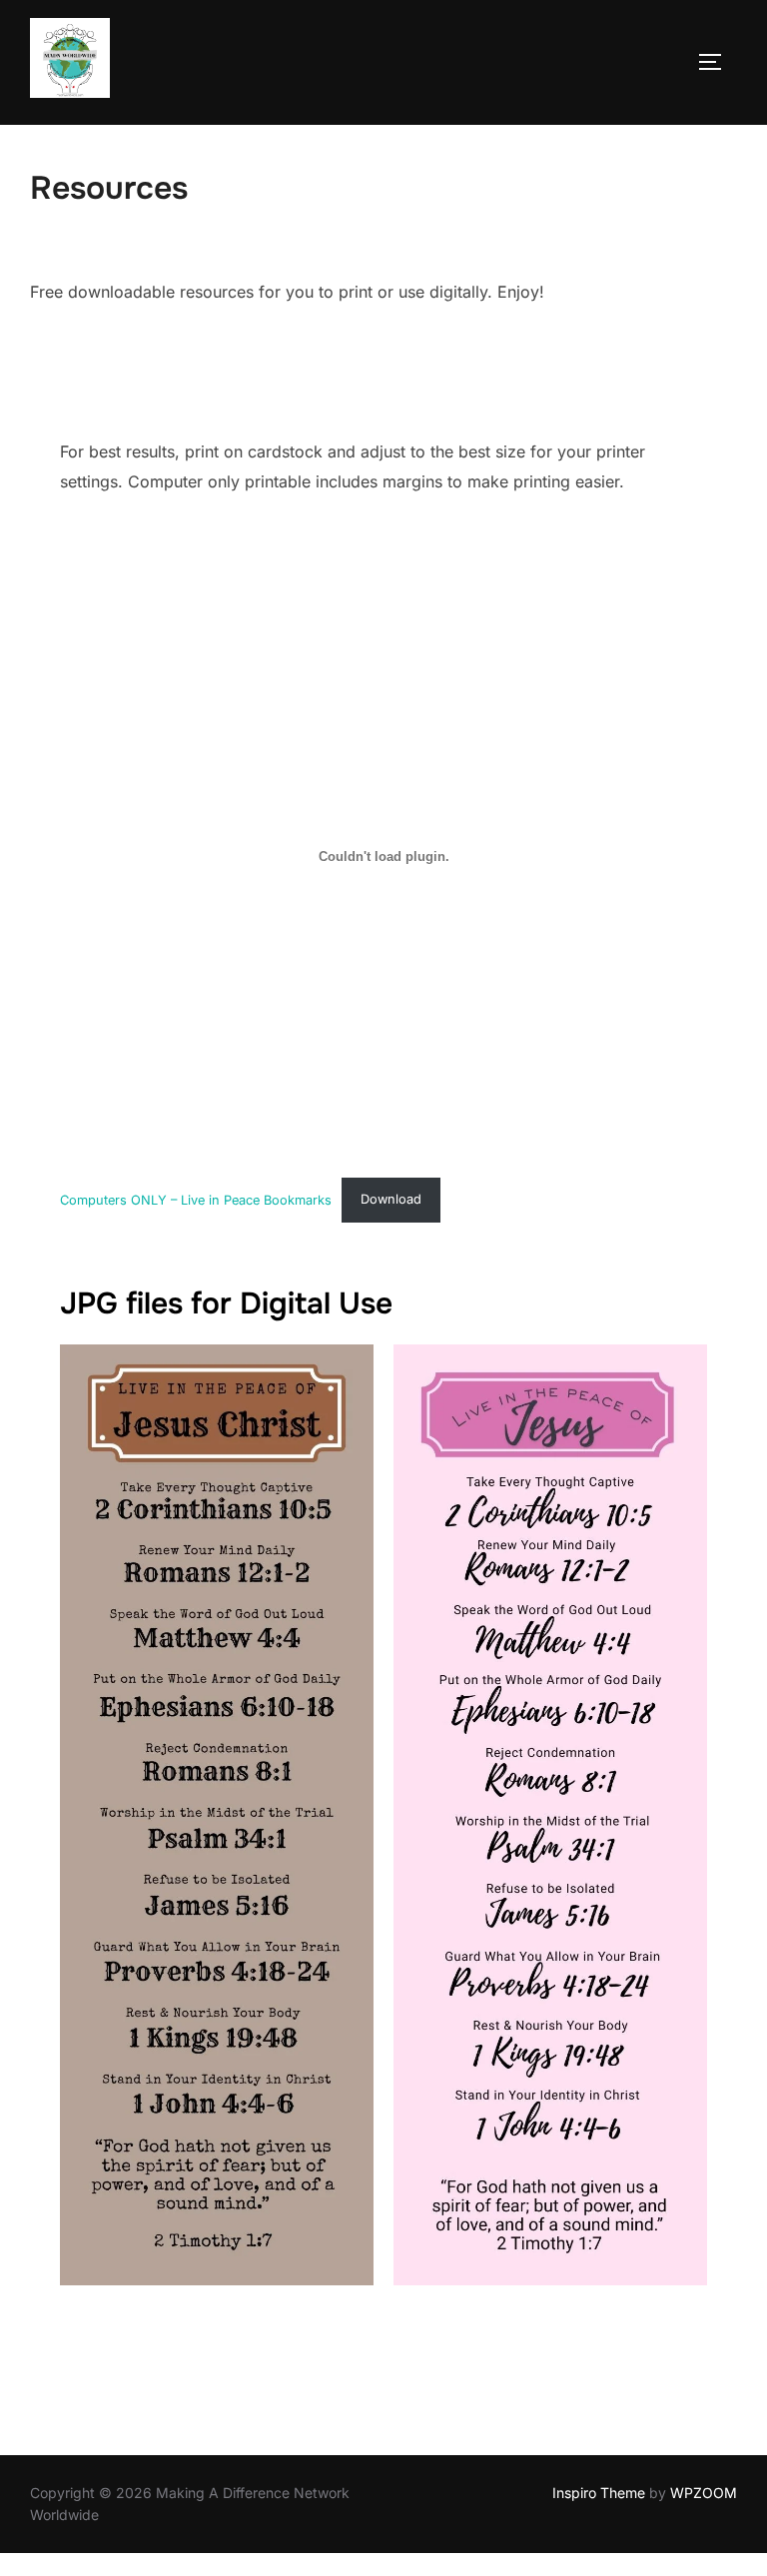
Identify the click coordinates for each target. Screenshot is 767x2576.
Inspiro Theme (599, 2493)
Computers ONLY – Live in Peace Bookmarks (196, 1199)
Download (391, 1199)
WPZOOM (704, 2493)
